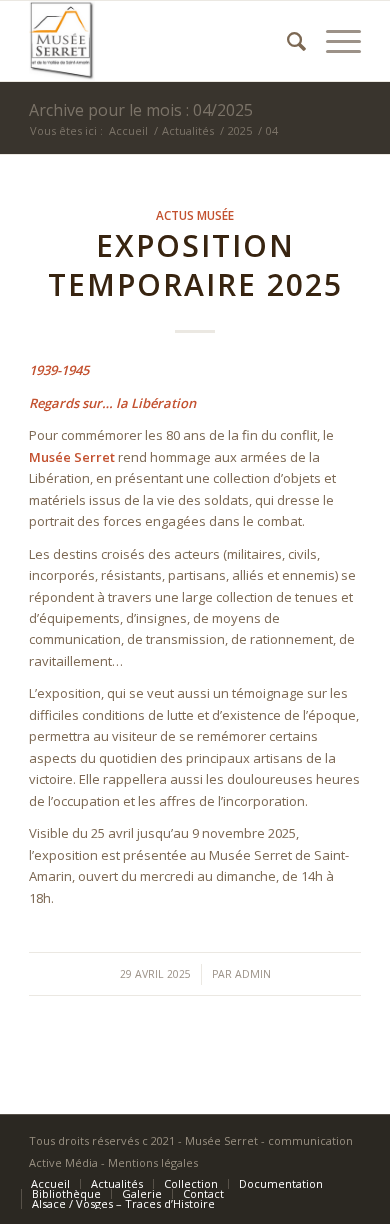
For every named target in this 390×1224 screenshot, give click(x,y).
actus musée (195, 215)
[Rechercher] (286, 41)
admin (253, 974)
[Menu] (333, 41)
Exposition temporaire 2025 (195, 265)
